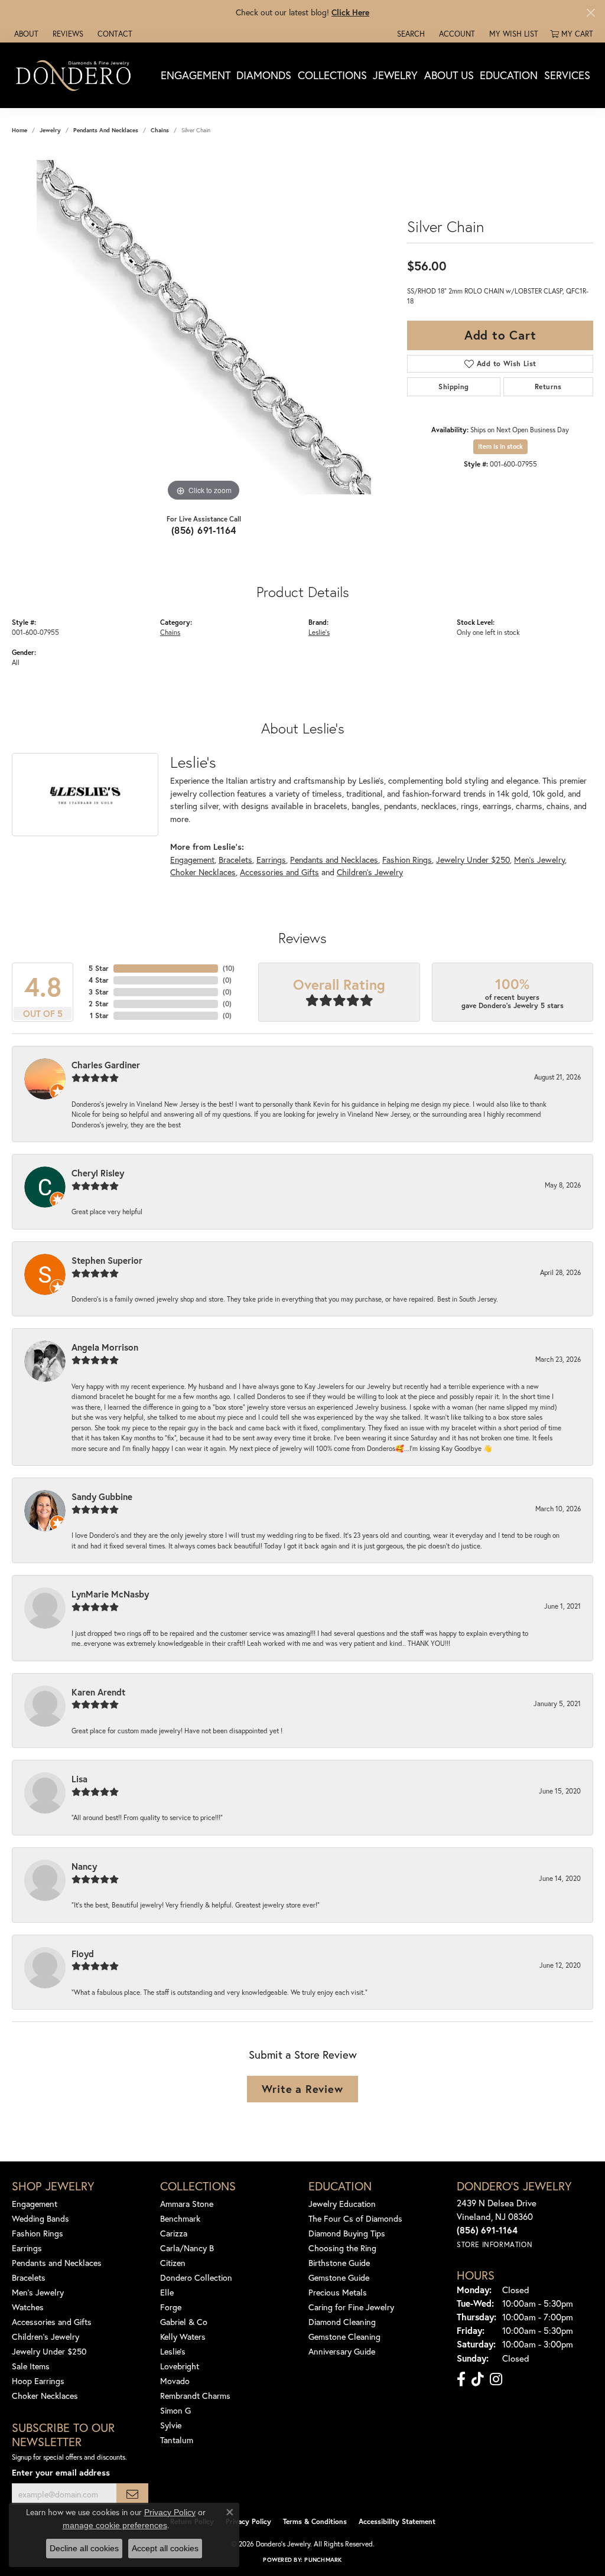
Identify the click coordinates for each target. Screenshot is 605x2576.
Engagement (196, 75)
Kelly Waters (183, 2337)
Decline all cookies (84, 2548)
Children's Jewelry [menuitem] (45, 2337)
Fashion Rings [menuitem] (38, 2233)
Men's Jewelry (539, 860)
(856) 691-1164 (204, 530)
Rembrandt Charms (195, 2396)
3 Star (99, 992)
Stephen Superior (107, 1260)
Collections (332, 75)
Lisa (79, 1779)
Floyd (83, 1954)
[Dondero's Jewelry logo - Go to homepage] (76, 75)
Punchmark (323, 2560)
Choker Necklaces (203, 872)
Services (567, 75)
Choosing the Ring (342, 2248)
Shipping (453, 387)
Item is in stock (500, 446)
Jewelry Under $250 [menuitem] (49, 2351)
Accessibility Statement (397, 2521)
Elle (167, 2292)
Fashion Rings (407, 860)
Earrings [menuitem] (27, 2248)
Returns (548, 387)
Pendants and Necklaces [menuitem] (57, 2263)
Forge (171, 2307)
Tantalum (177, 2440)
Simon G (175, 2410)
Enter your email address (61, 2472)
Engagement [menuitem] (35, 2204)
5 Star (99, 968)
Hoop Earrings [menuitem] (38, 2381)
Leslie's (319, 632)
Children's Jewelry (370, 872)
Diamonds (264, 75)
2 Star (99, 1004)
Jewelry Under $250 (473, 860)
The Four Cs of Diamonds (355, 2218)
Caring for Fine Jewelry (351, 2307)
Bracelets (235, 860)
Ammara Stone (187, 2204)
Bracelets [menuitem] (29, 2277)
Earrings (271, 860)
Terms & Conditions (315, 2521)
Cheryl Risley (98, 1173)
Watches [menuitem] (28, 2307)
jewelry (50, 130)
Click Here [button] (350, 12)
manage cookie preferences (115, 2525)
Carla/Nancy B (187, 2248)
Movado (175, 2381)
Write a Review (302, 2089)
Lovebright (180, 2366)
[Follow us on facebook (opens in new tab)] (461, 2379)
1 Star (99, 1015)
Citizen (173, 2263)
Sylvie (171, 2425)
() (229, 968)
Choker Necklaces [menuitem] (45, 2396)
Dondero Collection (196, 2277)
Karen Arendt (98, 1692)
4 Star (99, 980)
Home (19, 130)
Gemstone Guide (339, 2277)
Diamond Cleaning (342, 2322)
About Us (449, 75)
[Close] (591, 13)
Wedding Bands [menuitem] (40, 2218)
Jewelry (395, 75)
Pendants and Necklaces (106, 130)
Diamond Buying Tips (347, 2233)
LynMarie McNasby (110, 1594)
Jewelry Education (342, 2204)
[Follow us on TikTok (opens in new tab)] (478, 2379)
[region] (204, 327)
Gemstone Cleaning (344, 2337)
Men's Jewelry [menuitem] (38, 2292)
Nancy (84, 1866)
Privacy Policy (248, 2521)
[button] (410, 34)
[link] (25, 34)
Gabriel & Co (184, 2322)
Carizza (174, 2233)
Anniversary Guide (342, 2351)
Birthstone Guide (339, 2263)
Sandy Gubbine (102, 1496)
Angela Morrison (105, 1347)
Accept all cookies (165, 2548)
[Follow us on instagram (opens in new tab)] (496, 2379)
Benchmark (180, 2218)
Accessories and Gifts (279, 872)
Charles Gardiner (106, 1065)
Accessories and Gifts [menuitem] (52, 2322)
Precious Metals (338, 2292)
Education (509, 75)
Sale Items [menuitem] (31, 2366)
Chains (160, 130)
